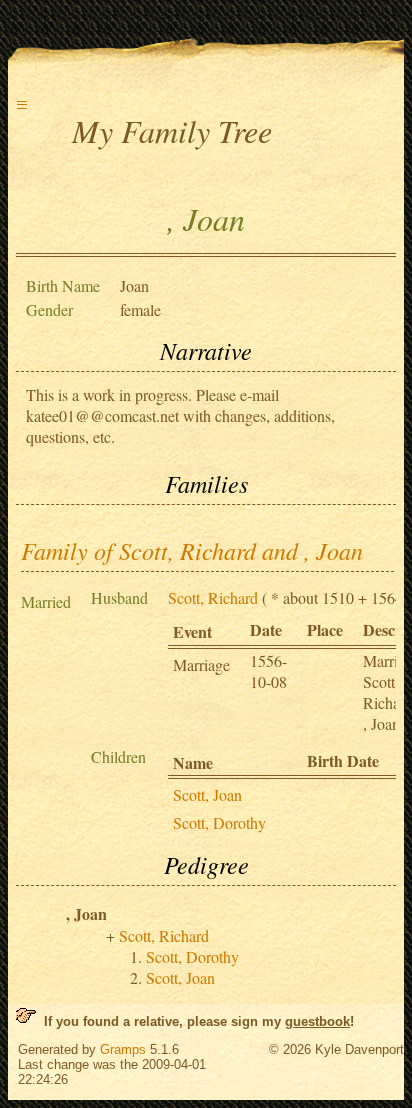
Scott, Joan (207, 794)
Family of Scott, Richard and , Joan (192, 550)
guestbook (317, 1021)
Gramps (123, 1049)
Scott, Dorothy (219, 822)
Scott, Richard (213, 597)
